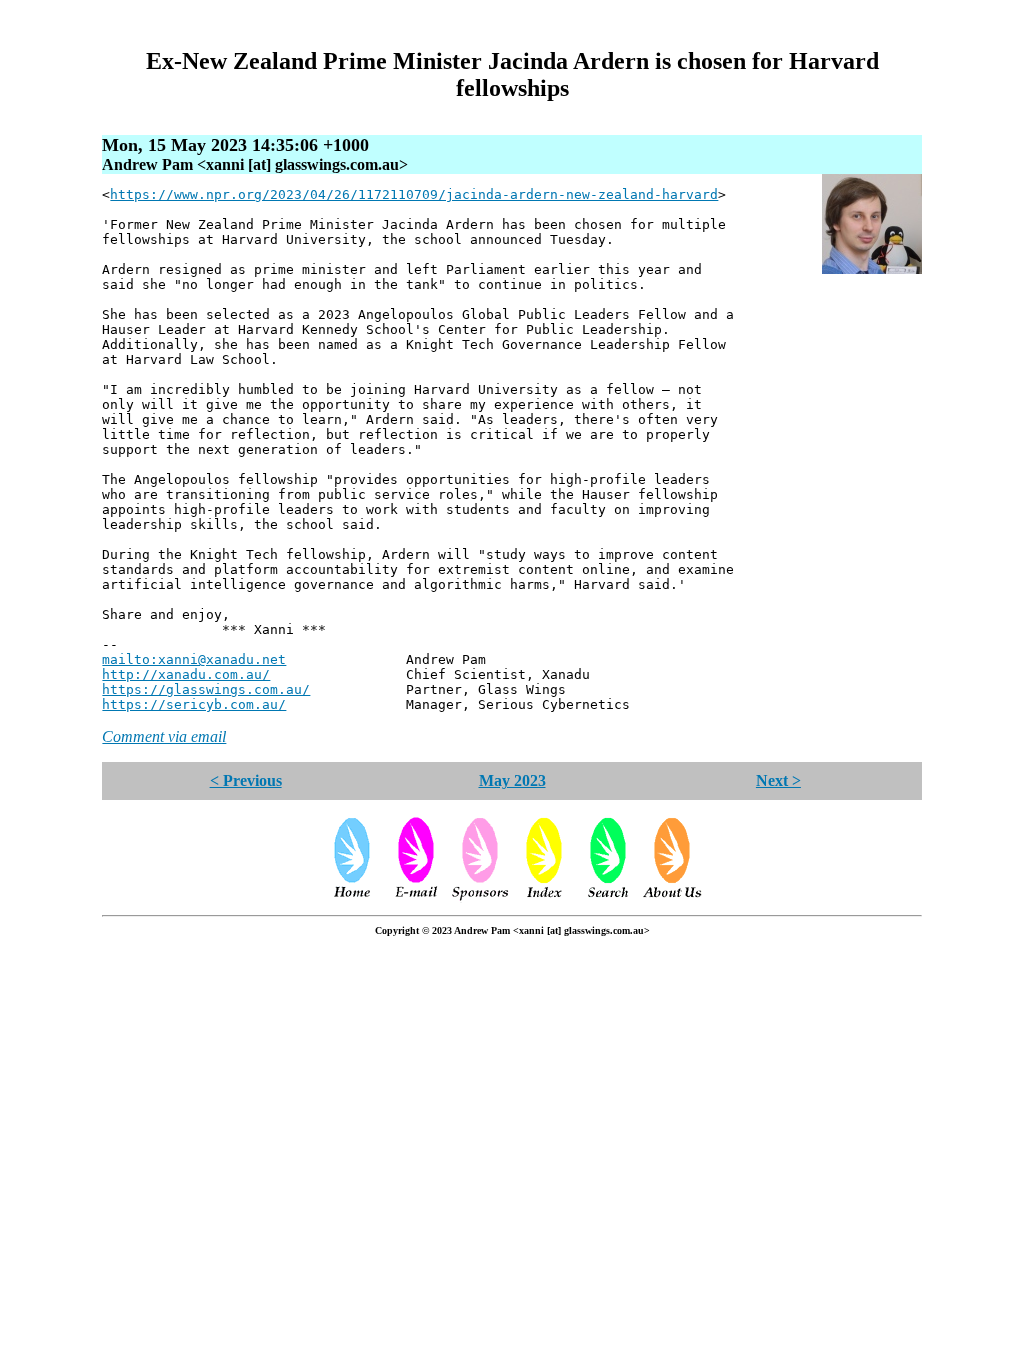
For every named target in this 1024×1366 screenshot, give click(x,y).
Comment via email (164, 736)
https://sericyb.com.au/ (194, 704)
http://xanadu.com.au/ (186, 674)
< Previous (246, 780)
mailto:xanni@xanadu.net (194, 659)
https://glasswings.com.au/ (206, 689)
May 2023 (512, 780)
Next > (778, 780)
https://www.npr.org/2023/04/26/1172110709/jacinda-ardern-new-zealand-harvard (414, 194)
